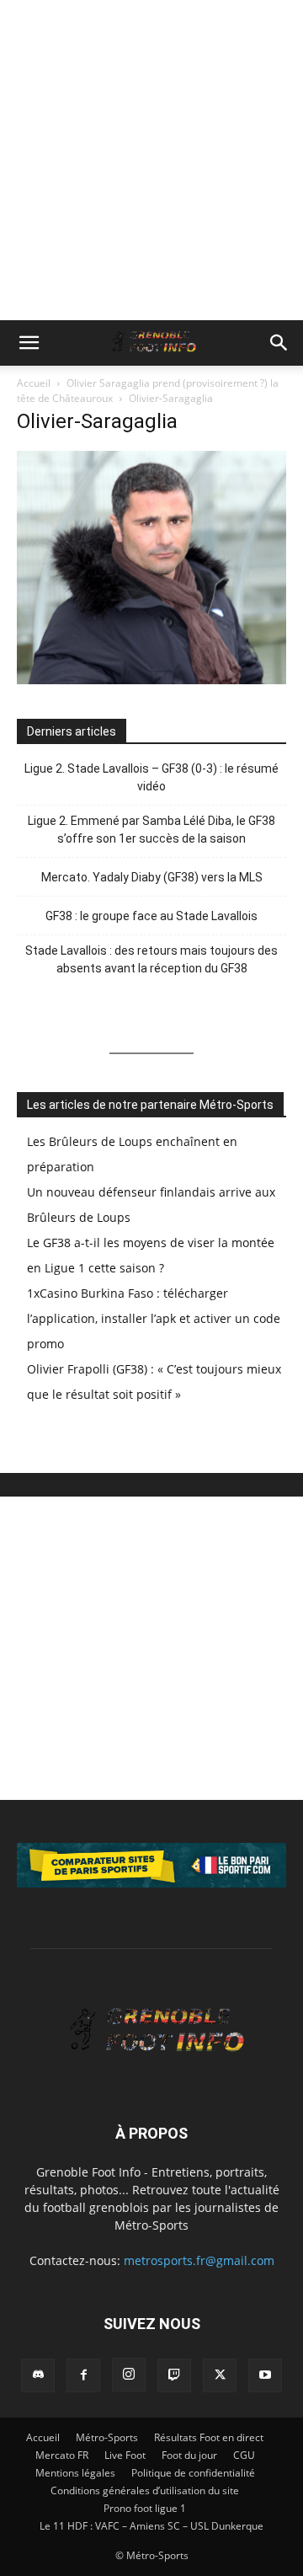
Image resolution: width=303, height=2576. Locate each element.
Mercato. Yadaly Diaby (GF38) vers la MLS (152, 877)
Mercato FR (62, 2455)
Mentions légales (75, 2473)
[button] (29, 343)
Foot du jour (189, 2455)
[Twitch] (174, 2375)
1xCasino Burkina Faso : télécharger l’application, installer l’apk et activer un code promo (154, 1318)
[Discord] (38, 2375)
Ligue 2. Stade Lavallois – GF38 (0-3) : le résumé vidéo (151, 777)
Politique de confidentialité (193, 2473)
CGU (244, 2455)
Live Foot (125, 2455)
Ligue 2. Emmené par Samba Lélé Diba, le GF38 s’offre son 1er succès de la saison (151, 830)
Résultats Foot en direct (209, 2437)
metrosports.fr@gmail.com (199, 2260)
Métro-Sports (107, 2437)
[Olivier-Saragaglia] (151, 680)
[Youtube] (265, 2375)
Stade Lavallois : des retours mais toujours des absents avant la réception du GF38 (151, 959)
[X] (220, 2375)
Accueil (34, 383)
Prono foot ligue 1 (145, 2508)
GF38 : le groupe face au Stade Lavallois (151, 916)
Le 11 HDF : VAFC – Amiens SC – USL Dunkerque (151, 2526)
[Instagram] (129, 2375)
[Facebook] (83, 2375)
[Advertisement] (151, 160)
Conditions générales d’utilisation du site (145, 2490)
